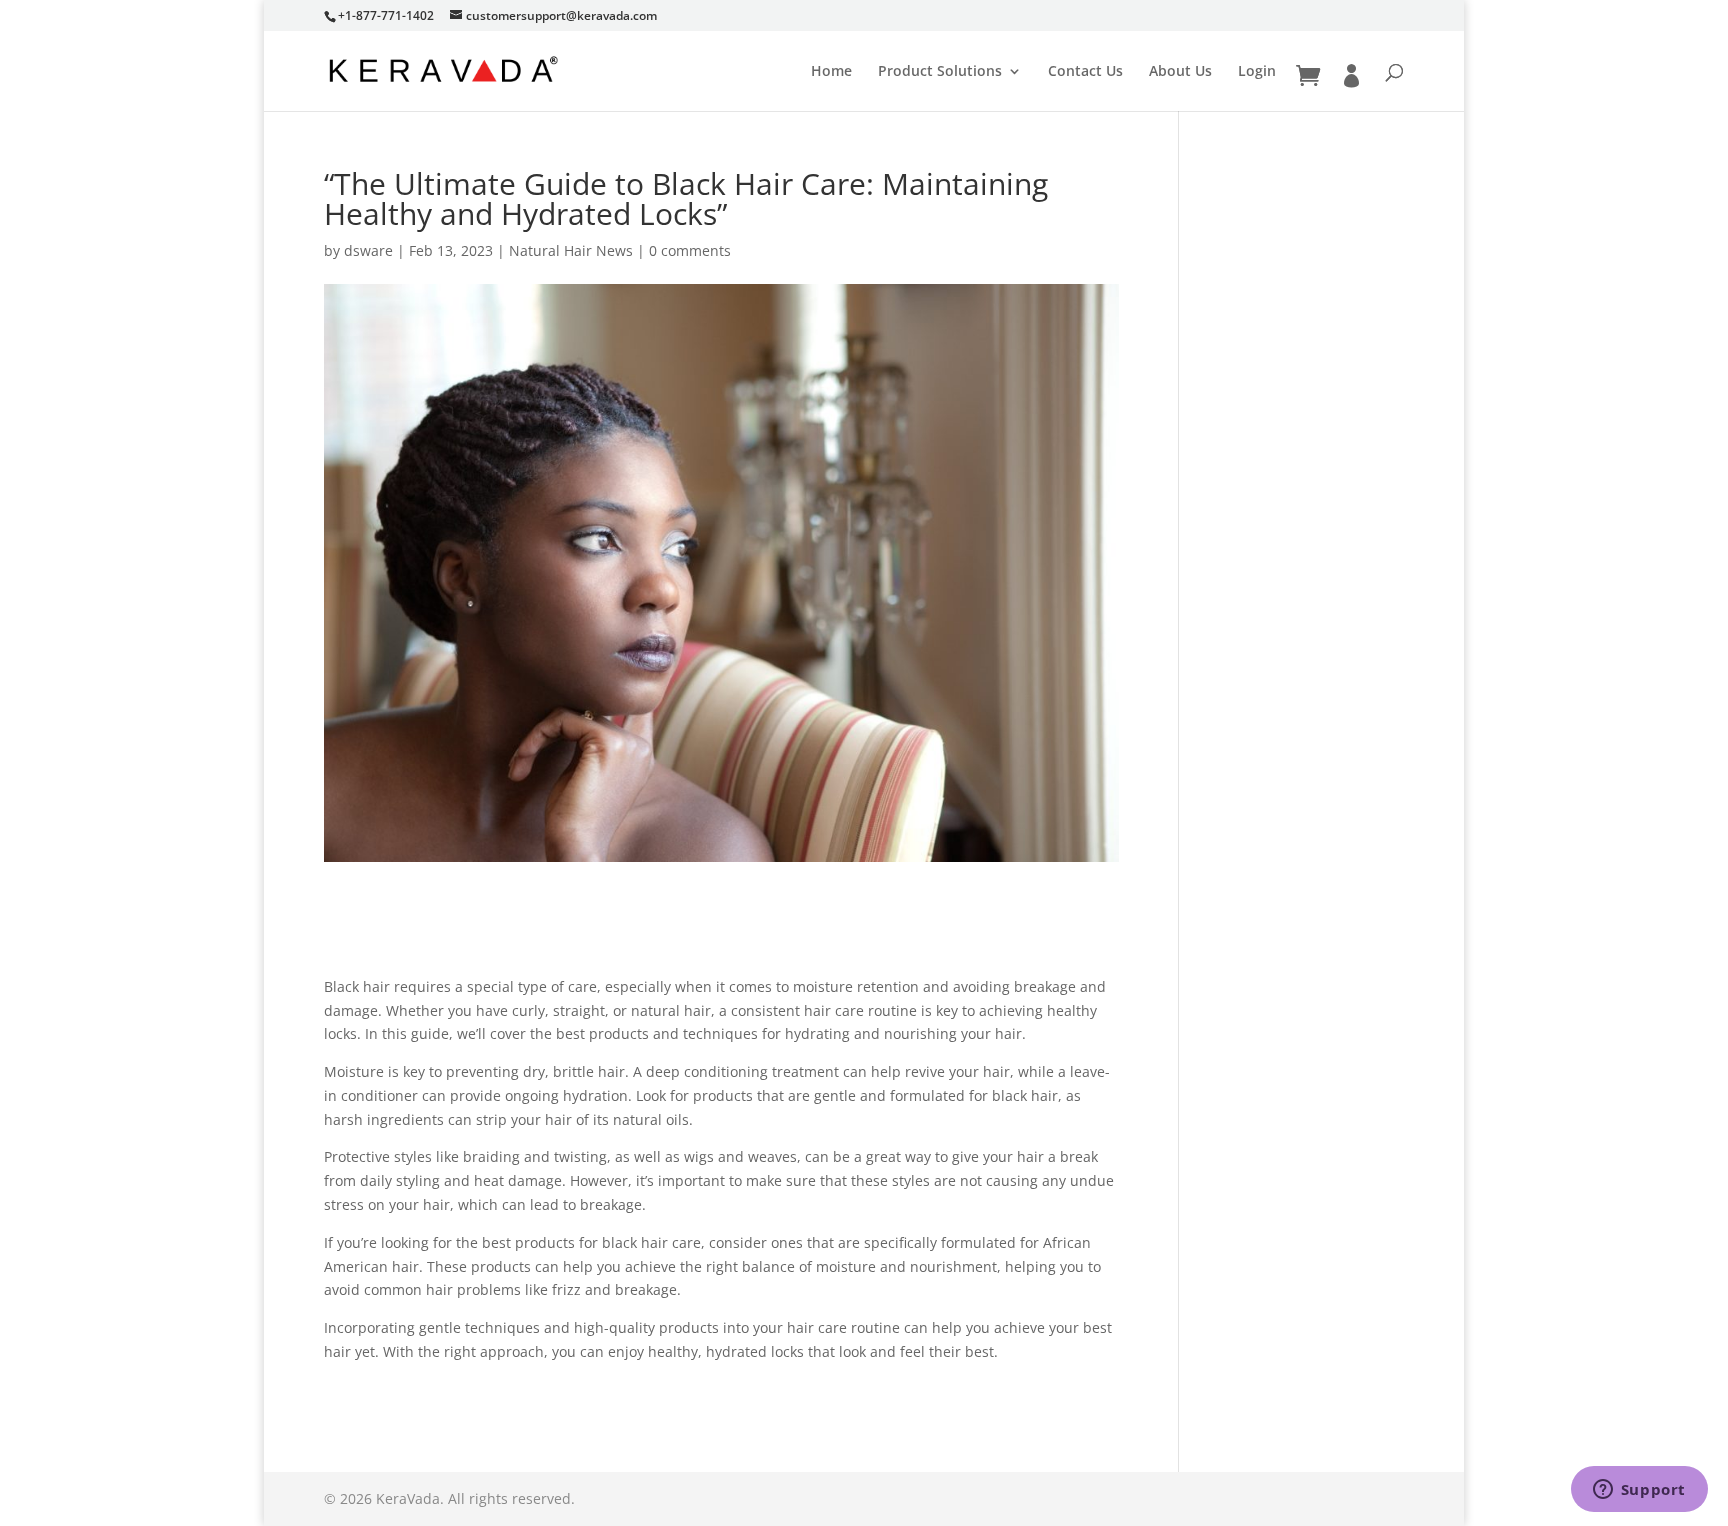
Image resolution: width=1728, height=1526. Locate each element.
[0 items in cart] (1308, 76)
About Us (1180, 72)
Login (1257, 72)
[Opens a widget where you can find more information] (1639, 1491)
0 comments (690, 250)
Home (831, 72)
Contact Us (1085, 72)
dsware (368, 250)
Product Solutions (940, 72)
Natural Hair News (571, 250)
